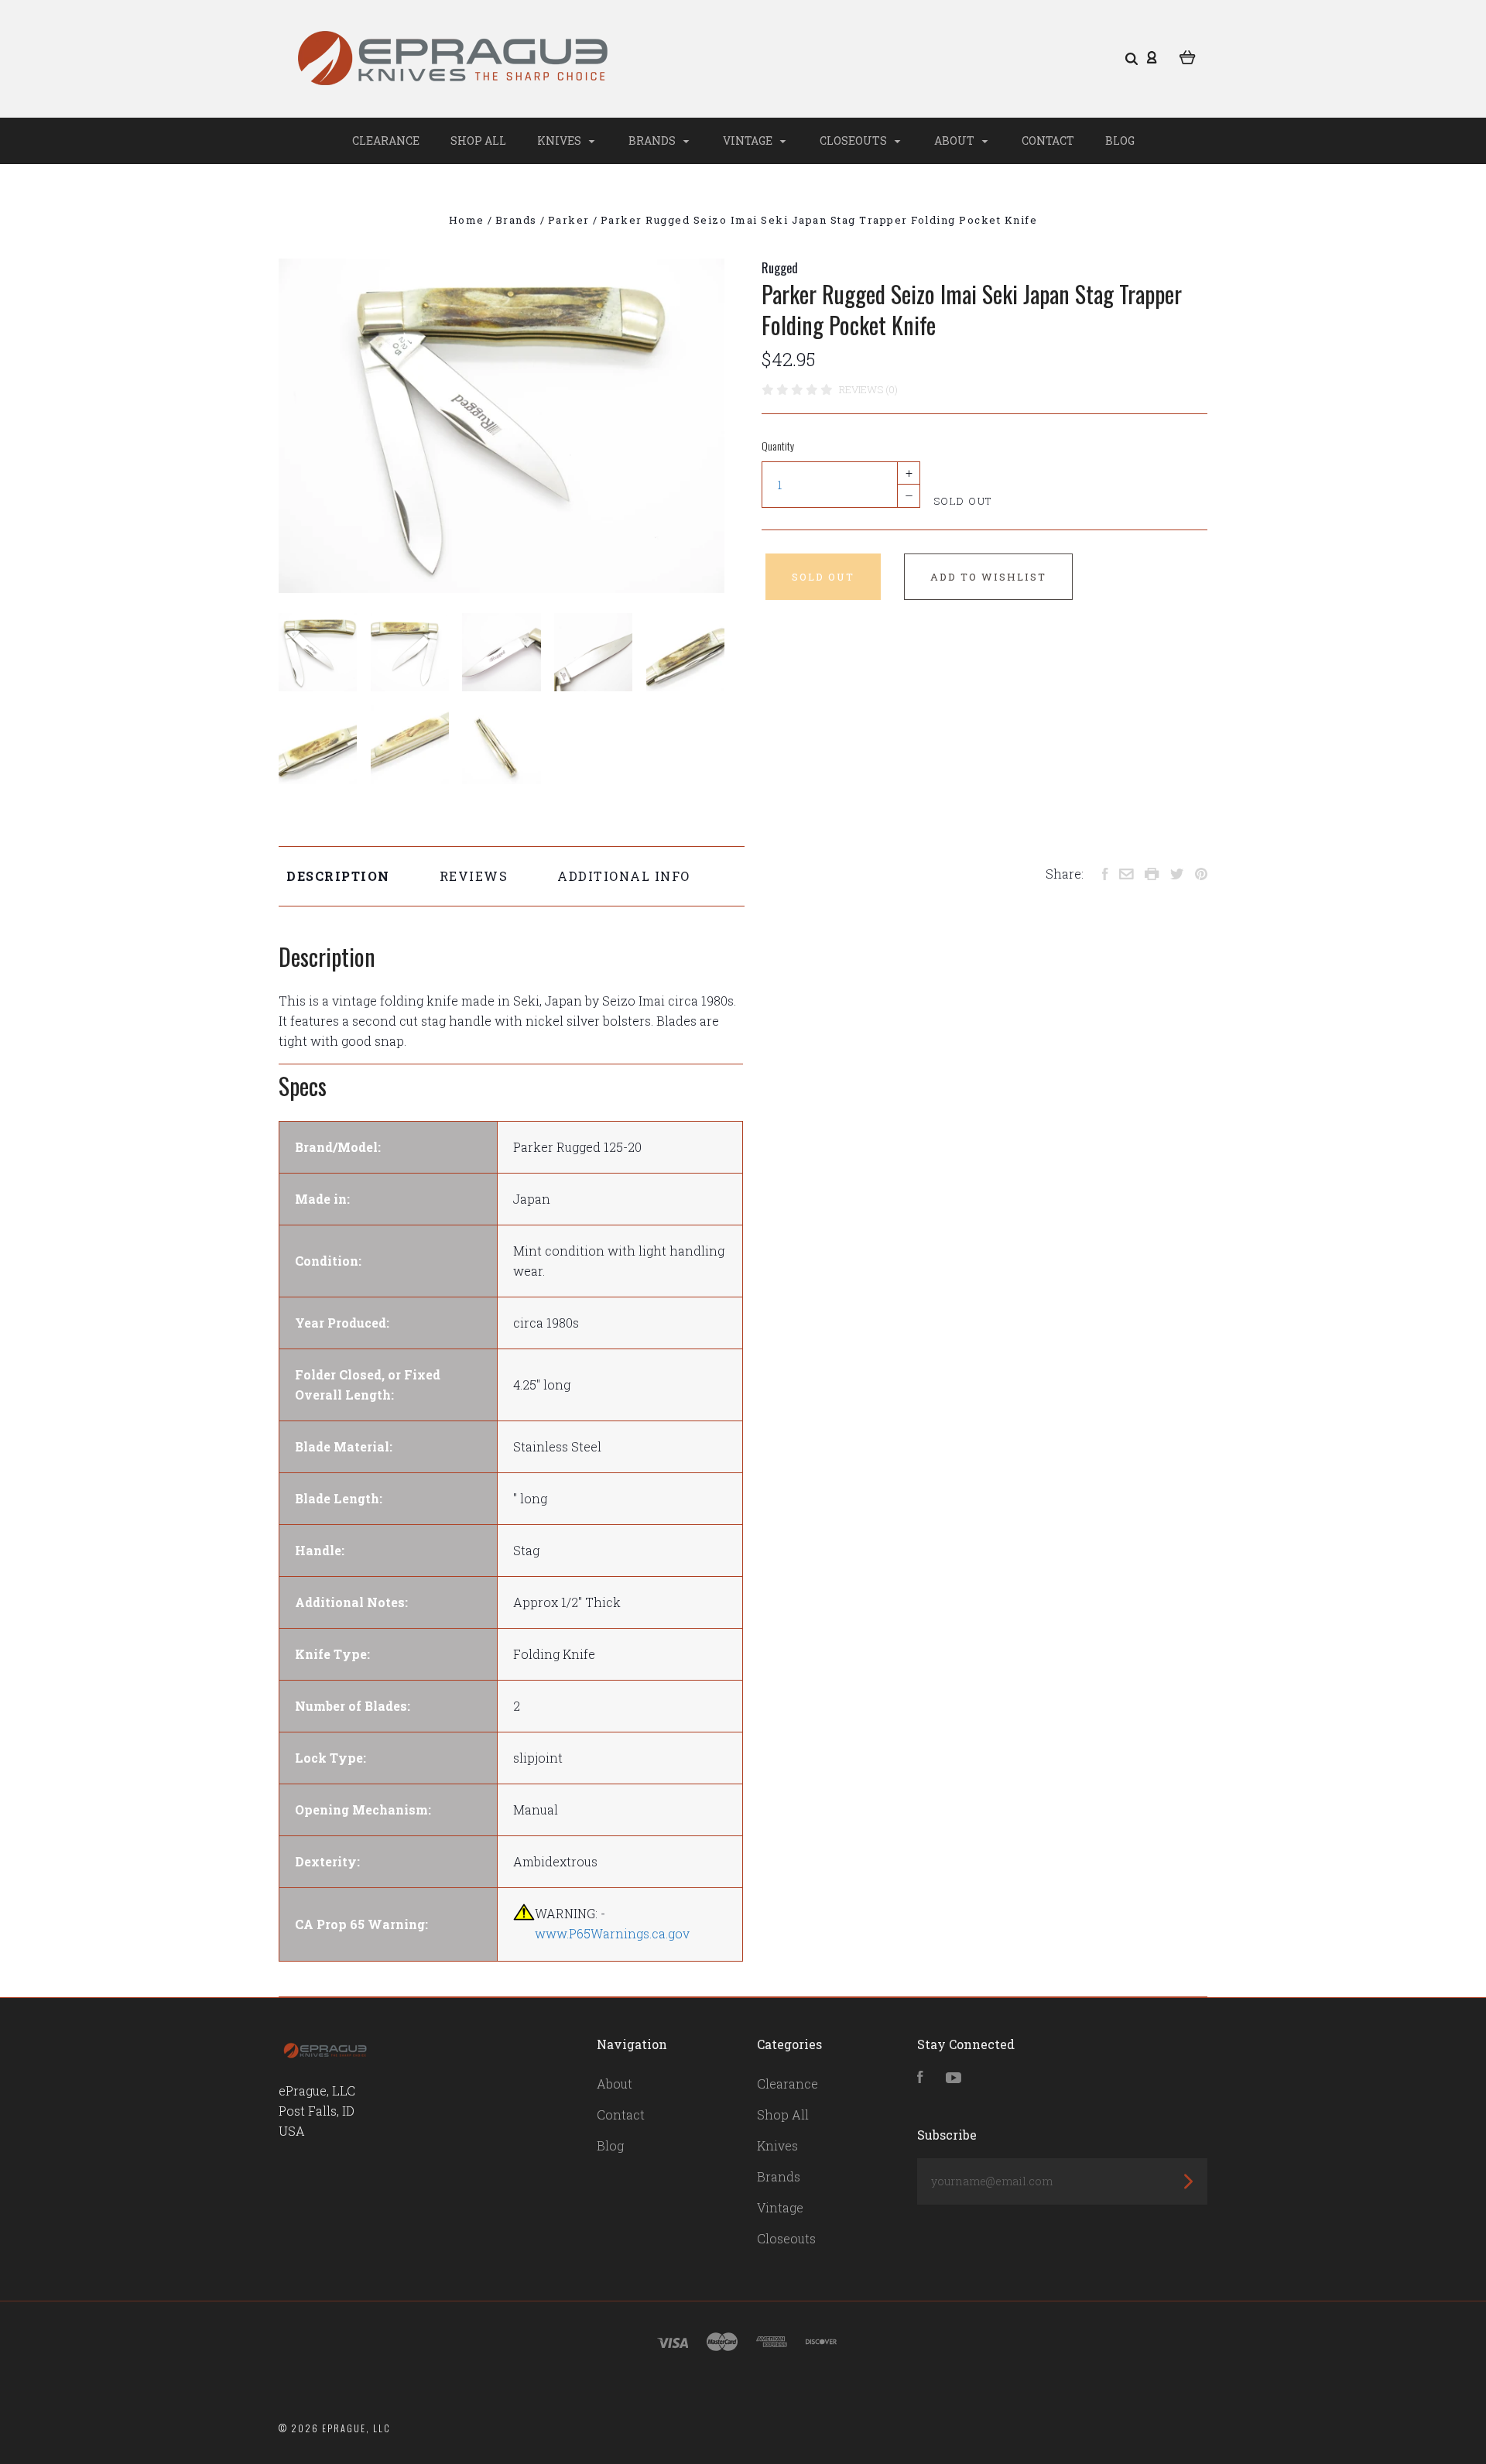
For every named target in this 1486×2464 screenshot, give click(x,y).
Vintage (749, 141)
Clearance (386, 141)
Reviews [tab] (474, 876)
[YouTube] (954, 2078)
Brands (653, 141)
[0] (1188, 56)
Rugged (780, 268)
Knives (560, 141)
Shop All (478, 141)
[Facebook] (920, 2078)
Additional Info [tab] (624, 876)
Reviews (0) (868, 389)
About (955, 141)
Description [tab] (338, 876)
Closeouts (854, 141)
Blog (1120, 141)
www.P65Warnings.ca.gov (612, 1933)
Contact (1048, 141)
